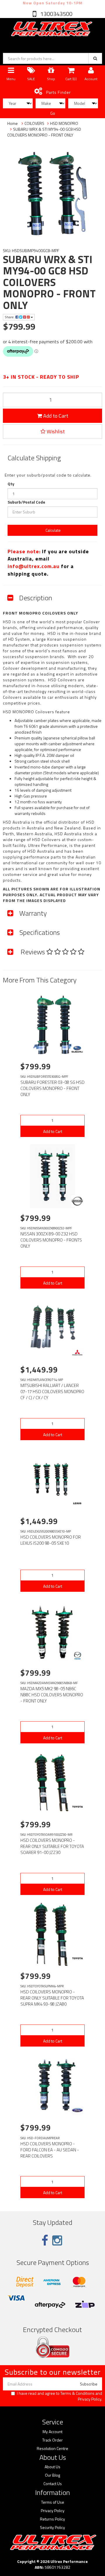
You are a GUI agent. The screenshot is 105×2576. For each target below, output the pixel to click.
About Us (52, 2467)
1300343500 (56, 14)
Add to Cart (55, 416)
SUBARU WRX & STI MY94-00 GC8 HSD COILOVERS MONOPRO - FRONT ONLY (44, 132)
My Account (52, 2432)
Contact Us (53, 2484)
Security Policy (52, 2528)
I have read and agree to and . (60, 2396)
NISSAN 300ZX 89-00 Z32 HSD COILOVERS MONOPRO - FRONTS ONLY (51, 1240)
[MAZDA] (77, 1656)
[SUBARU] (77, 1049)
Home (13, 123)
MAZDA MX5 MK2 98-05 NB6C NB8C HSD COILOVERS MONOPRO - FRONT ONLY (52, 1695)
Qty (11, 484)
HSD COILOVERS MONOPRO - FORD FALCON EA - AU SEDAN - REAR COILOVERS (50, 2150)
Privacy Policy (90, 2399)
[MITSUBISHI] (77, 1352)
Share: (10, 317)
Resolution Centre (52, 2449)
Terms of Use (53, 2502)
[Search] (95, 58)
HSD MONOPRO (64, 123)
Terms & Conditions (77, 2393)
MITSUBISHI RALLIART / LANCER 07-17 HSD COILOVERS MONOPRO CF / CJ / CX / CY (52, 1392)
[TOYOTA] (77, 1807)
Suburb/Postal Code (26, 502)
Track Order (52, 2440)
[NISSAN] (77, 1201)
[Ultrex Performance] (51, 29)
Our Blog (52, 2475)
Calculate (53, 530)
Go (53, 113)
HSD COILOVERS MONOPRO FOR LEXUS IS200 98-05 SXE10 (51, 1540)
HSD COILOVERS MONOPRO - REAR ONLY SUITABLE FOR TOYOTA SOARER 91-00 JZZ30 (52, 1846)
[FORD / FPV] (77, 2110)
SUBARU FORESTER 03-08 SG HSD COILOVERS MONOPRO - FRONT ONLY (52, 1088)
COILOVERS (34, 123)
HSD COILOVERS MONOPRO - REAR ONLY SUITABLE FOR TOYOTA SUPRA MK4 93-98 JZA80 (52, 1998)
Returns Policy (52, 2519)
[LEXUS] (77, 1504)
